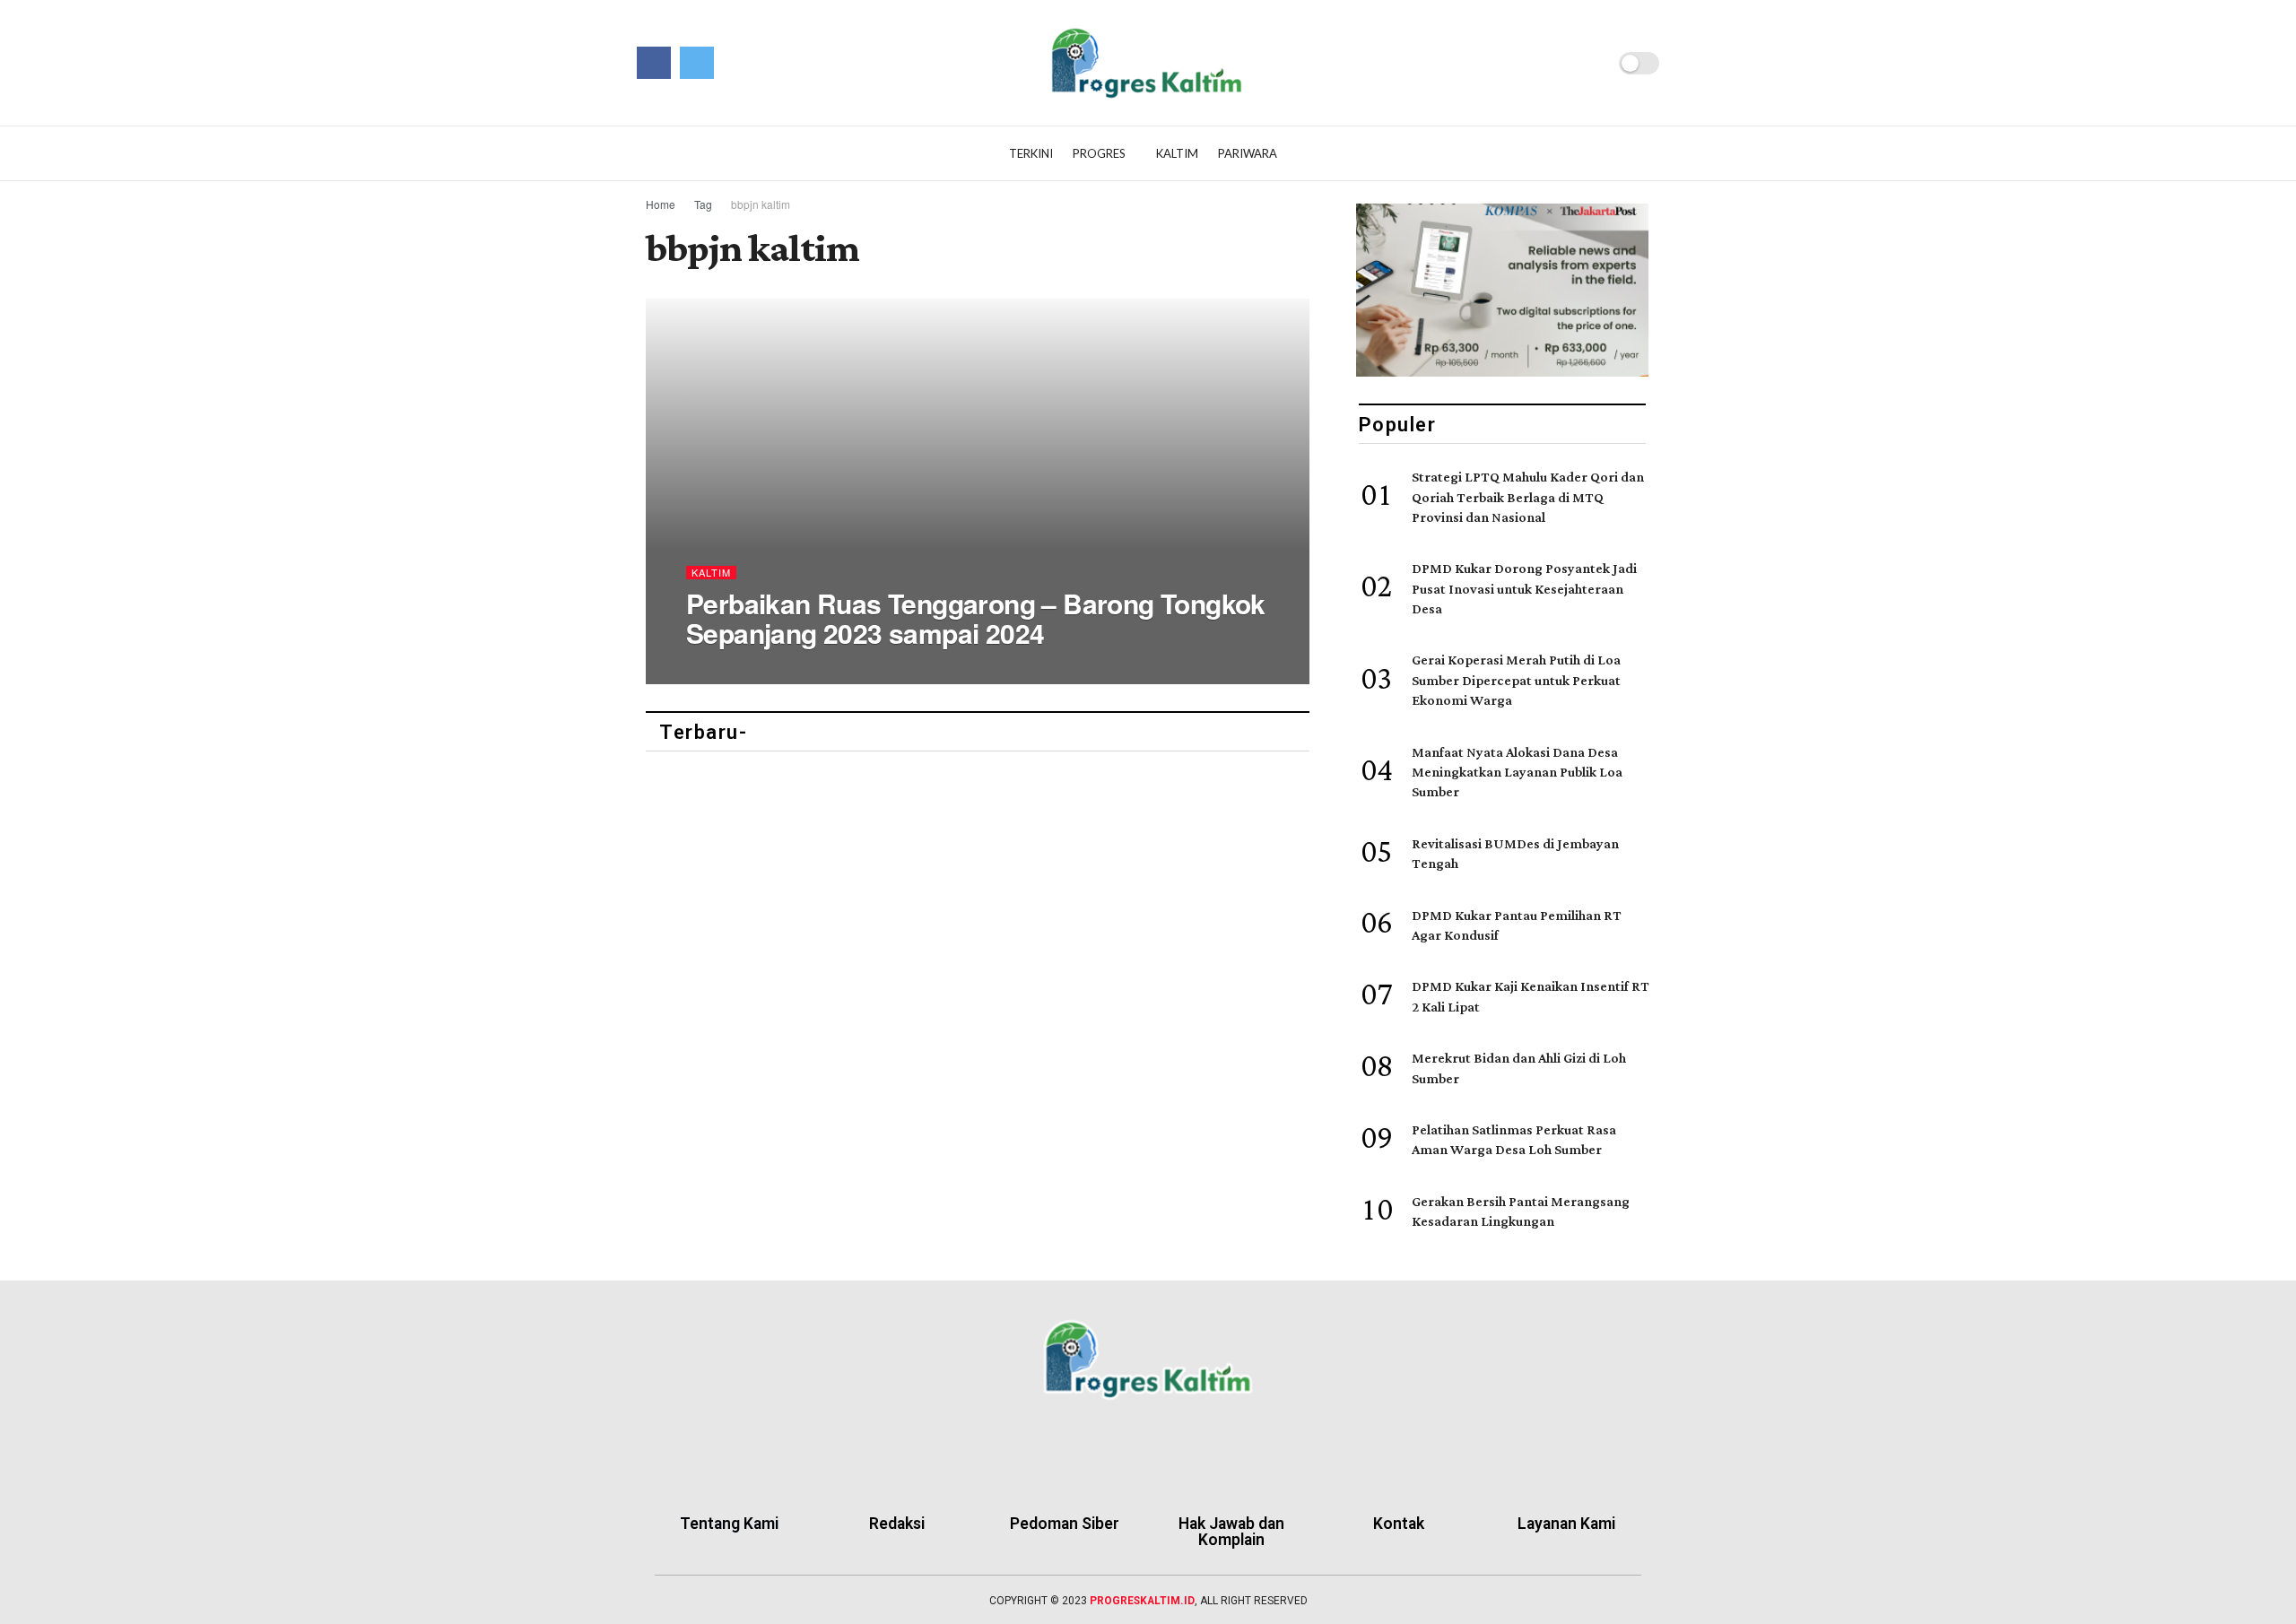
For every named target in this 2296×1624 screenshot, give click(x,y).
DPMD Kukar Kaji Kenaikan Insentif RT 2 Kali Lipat (1531, 997)
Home (661, 204)
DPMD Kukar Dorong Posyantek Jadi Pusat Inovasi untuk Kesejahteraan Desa (1524, 589)
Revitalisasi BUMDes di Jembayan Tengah (1515, 854)
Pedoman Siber (1065, 1524)
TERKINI (1031, 153)
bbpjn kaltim (761, 204)
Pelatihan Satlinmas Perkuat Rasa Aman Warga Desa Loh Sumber (1514, 1140)
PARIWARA (1248, 153)
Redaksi (897, 1524)
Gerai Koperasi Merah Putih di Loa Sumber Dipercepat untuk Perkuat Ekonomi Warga (1516, 681)
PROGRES (1099, 153)
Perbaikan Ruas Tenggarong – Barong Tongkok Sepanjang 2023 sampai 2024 (976, 618)
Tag (703, 204)
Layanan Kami (1566, 1524)
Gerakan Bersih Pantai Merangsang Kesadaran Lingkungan (1521, 1212)
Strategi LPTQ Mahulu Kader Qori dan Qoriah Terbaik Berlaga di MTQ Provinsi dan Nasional (1528, 498)
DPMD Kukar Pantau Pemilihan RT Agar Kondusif (1517, 926)
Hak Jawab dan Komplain (1231, 1532)
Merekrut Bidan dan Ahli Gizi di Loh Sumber (1519, 1068)
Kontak (1399, 1524)
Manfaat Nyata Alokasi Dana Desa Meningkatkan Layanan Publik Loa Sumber (1517, 773)
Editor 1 (724, 669)
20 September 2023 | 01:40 (831, 669)
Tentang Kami (729, 1524)
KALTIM (1177, 153)
